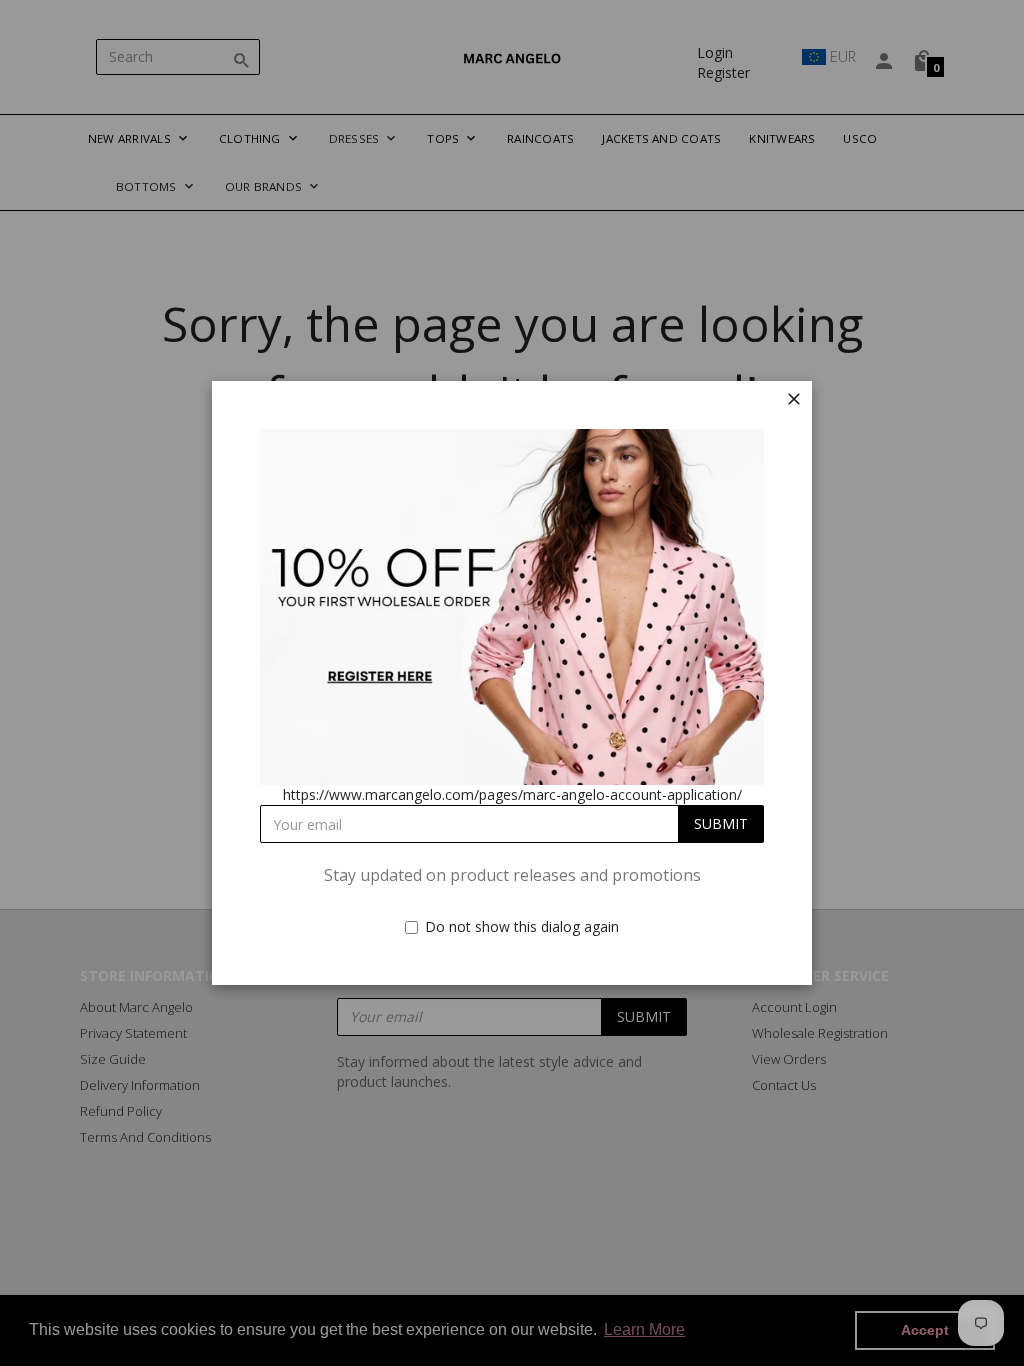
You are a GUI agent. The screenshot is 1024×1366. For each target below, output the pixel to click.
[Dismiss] (794, 399)
